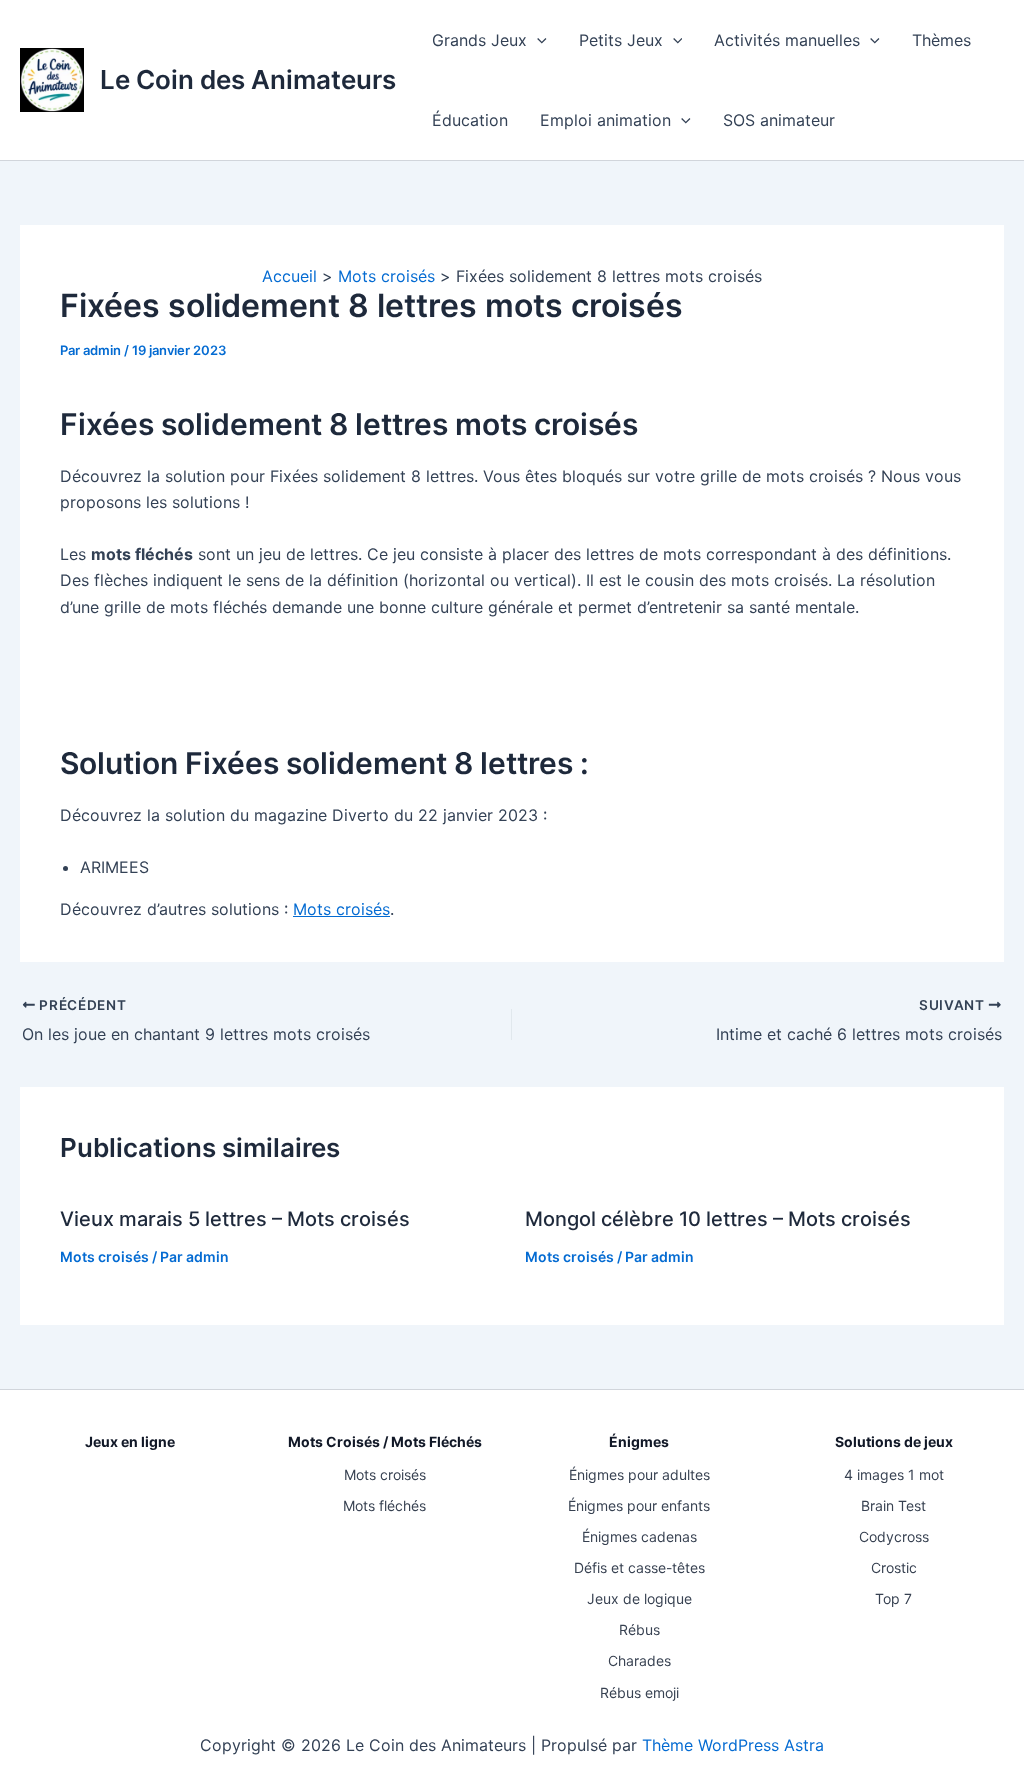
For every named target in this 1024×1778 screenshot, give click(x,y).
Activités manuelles (787, 40)
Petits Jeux (621, 40)
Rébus (639, 1629)
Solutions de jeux (894, 1441)
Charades (639, 1660)
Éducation (470, 120)
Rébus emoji (639, 1692)
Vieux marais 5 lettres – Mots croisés (235, 1219)
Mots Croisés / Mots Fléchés (385, 1441)
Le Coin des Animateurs (248, 79)
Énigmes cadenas (639, 1536)
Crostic (894, 1567)
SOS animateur (779, 120)
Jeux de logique (639, 1598)
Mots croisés (341, 909)
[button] (537, 40)
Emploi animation (605, 120)
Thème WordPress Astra (733, 1745)
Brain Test (893, 1505)
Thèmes (941, 40)
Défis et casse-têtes (639, 1567)
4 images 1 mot (894, 1474)
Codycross (894, 1536)
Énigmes (639, 1441)
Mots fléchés (384, 1505)
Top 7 (893, 1598)
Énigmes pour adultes (639, 1474)
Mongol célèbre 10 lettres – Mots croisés (718, 1219)
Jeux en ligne (130, 1441)
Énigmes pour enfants (639, 1505)
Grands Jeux (479, 40)
